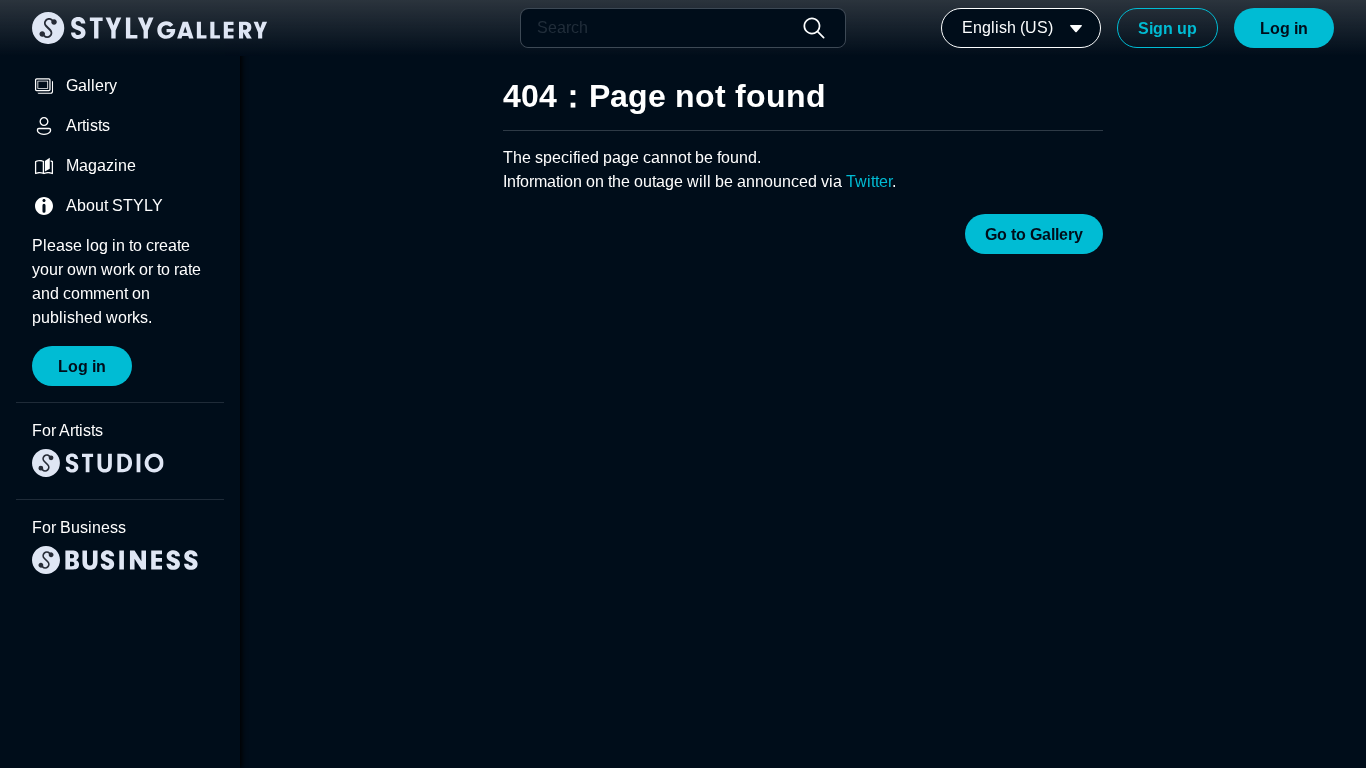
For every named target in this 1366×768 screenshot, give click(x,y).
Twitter (869, 181)
